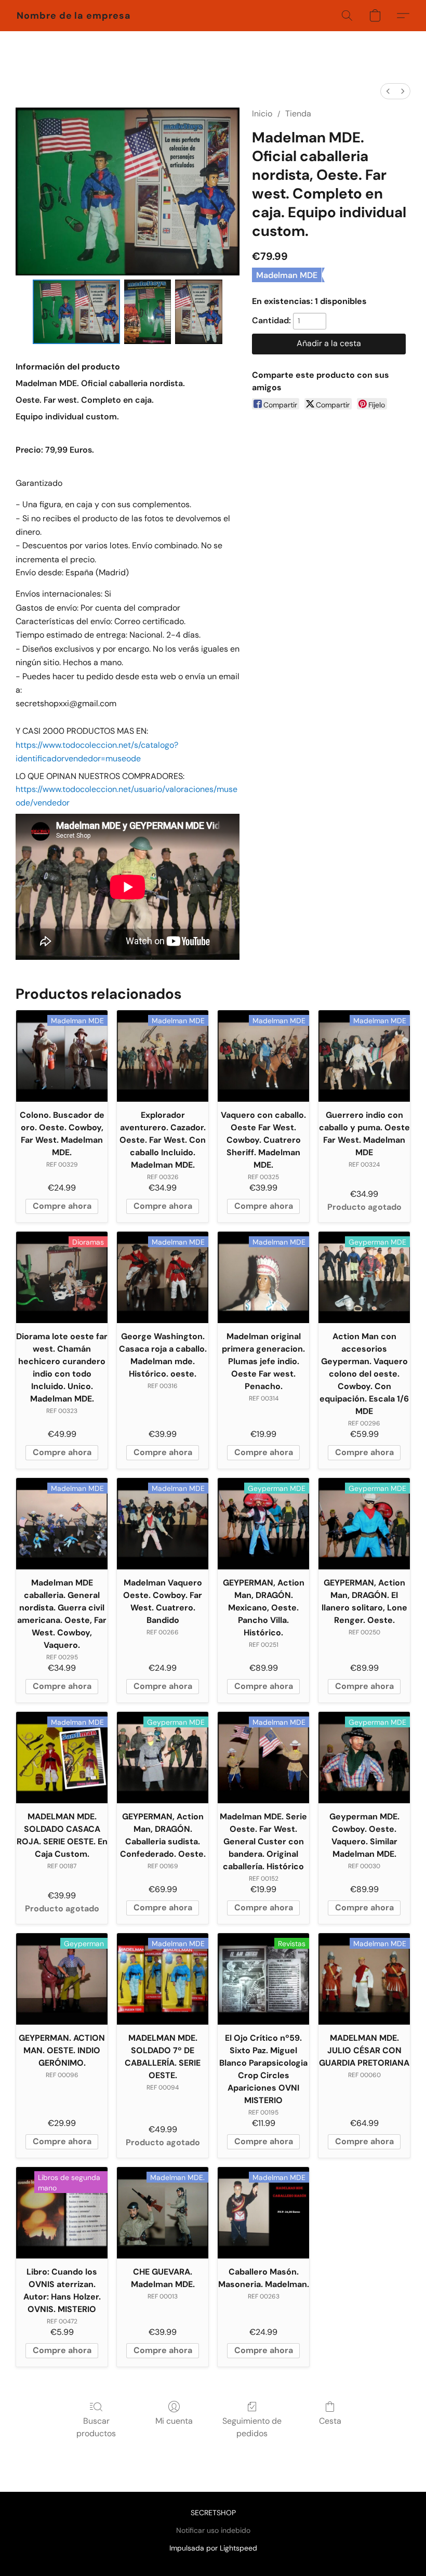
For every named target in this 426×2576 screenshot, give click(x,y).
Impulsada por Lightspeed (213, 2548)
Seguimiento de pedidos (252, 2427)
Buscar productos (96, 2427)
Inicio (262, 114)
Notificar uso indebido (213, 2530)
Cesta (330, 2421)
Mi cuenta (174, 2421)
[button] (74, 16)
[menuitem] (388, 91)
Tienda (298, 114)
